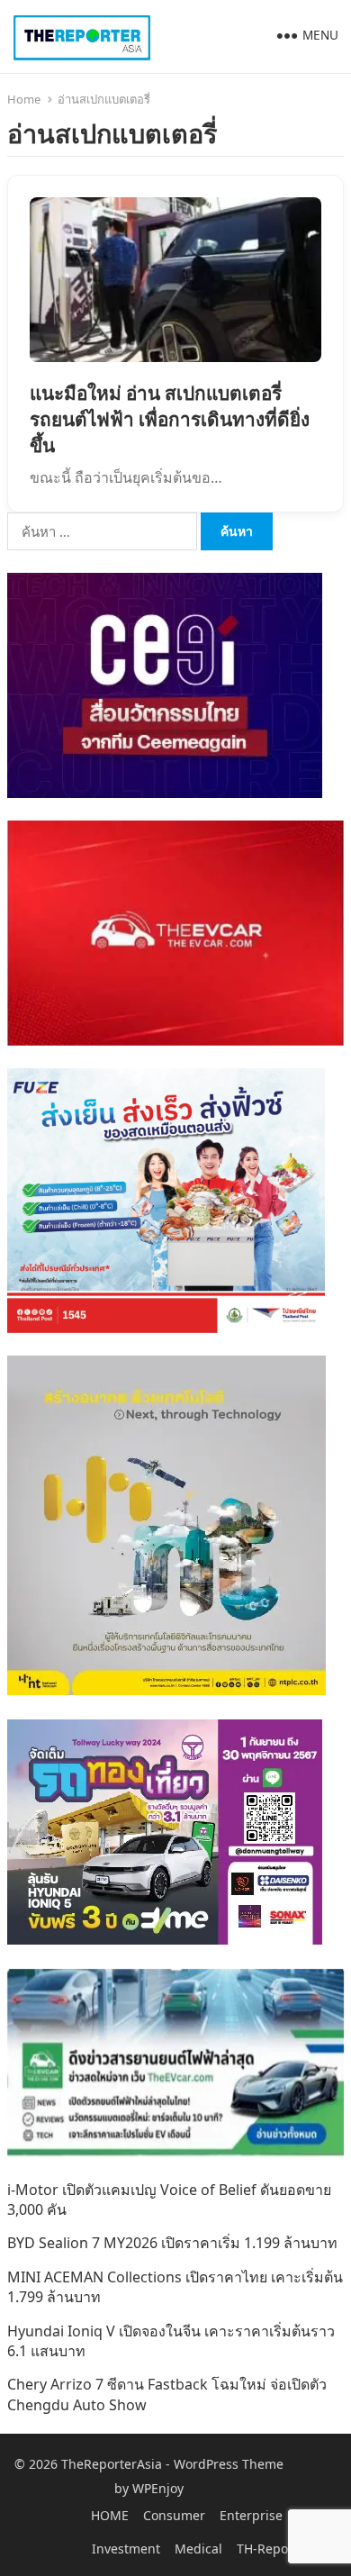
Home (24, 99)
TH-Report (267, 2549)
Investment (126, 2549)
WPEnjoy (158, 2488)
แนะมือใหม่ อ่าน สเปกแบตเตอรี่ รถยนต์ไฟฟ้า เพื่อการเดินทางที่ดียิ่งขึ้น (170, 419)
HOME (110, 2515)
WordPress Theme (229, 2464)
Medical (198, 2549)
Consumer (174, 2515)
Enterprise (251, 2515)
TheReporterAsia (112, 2464)
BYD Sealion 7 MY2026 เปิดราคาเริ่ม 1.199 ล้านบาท (172, 2243)
